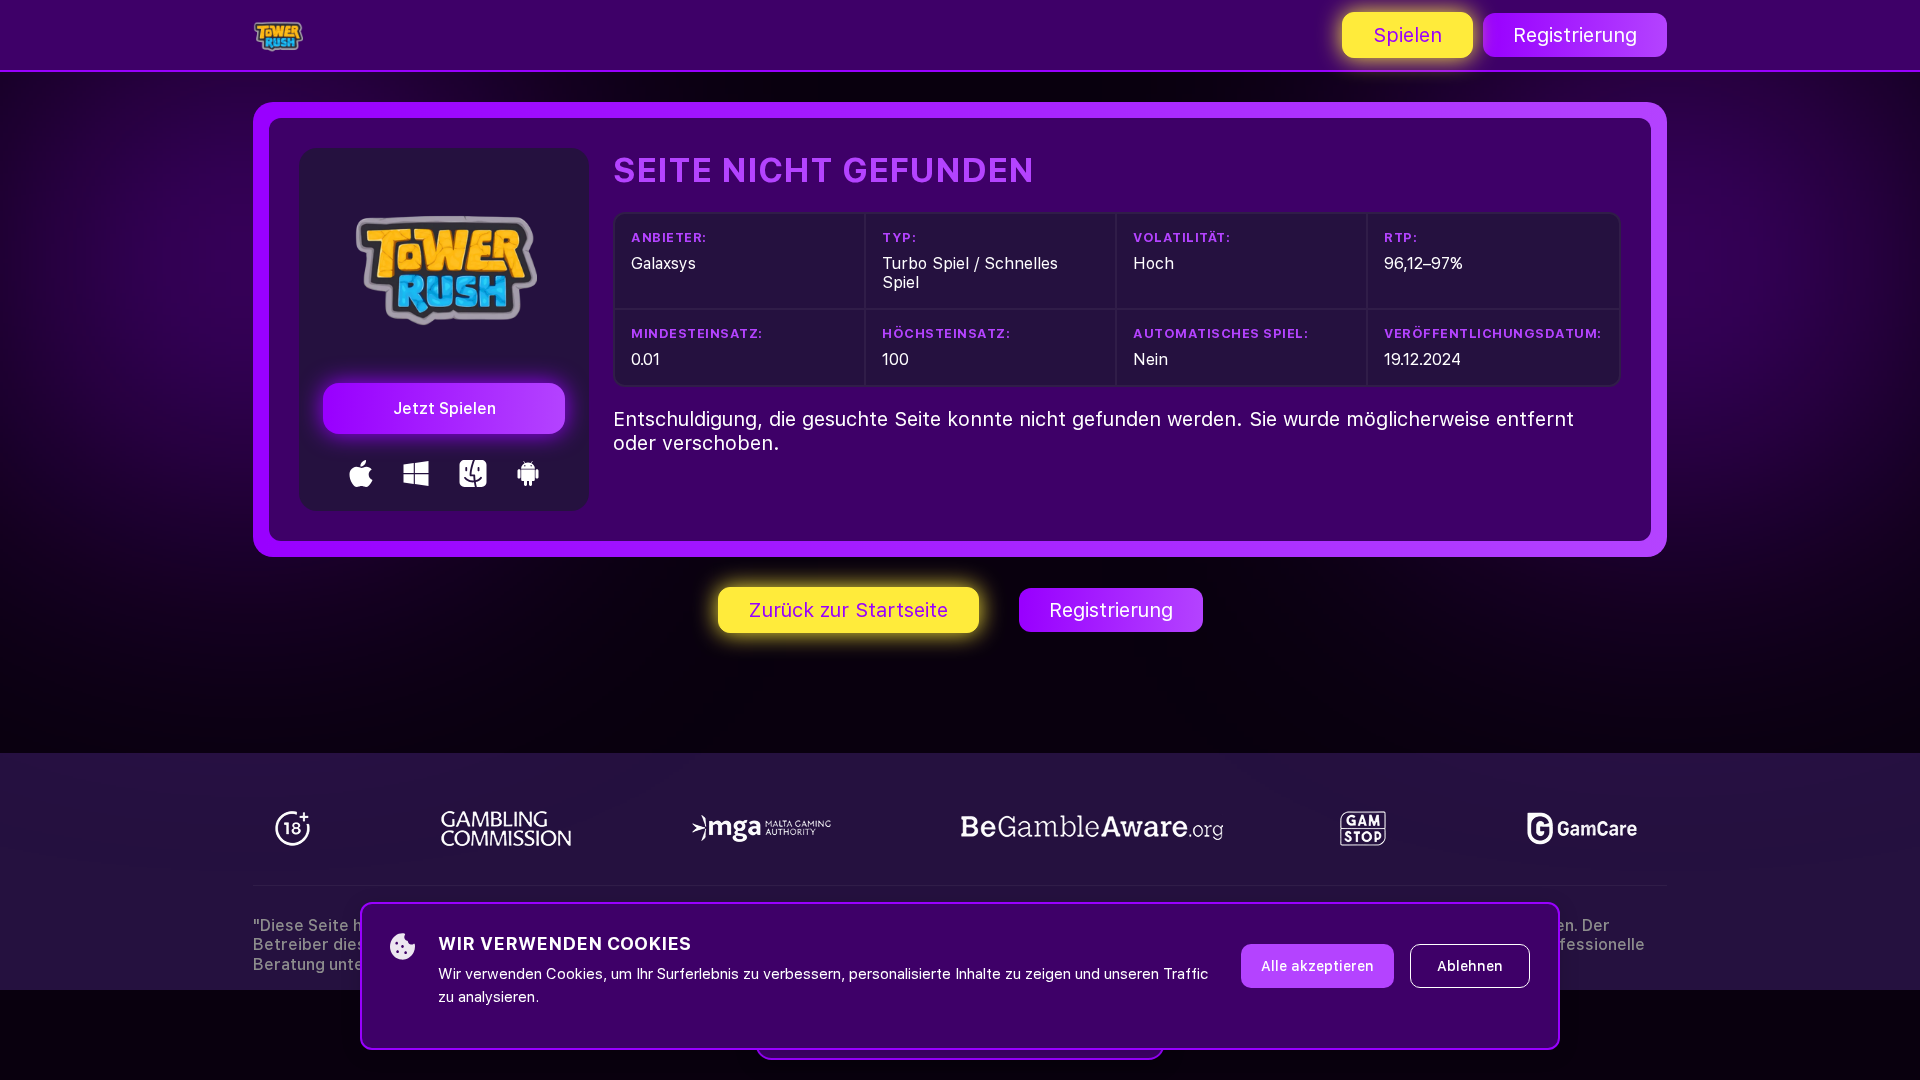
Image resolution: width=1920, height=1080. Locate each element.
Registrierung (1575, 35)
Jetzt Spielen (444, 408)
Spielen (1407, 35)
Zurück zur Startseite (848, 610)
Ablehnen (1470, 966)
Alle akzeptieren (1317, 966)
